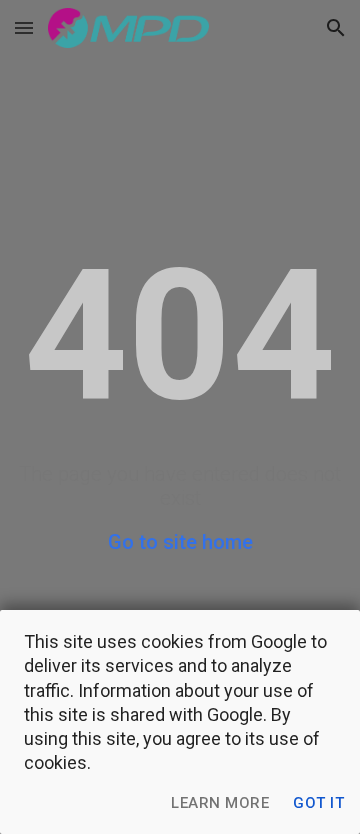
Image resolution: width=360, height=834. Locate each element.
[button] (24, 27)
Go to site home (180, 542)
